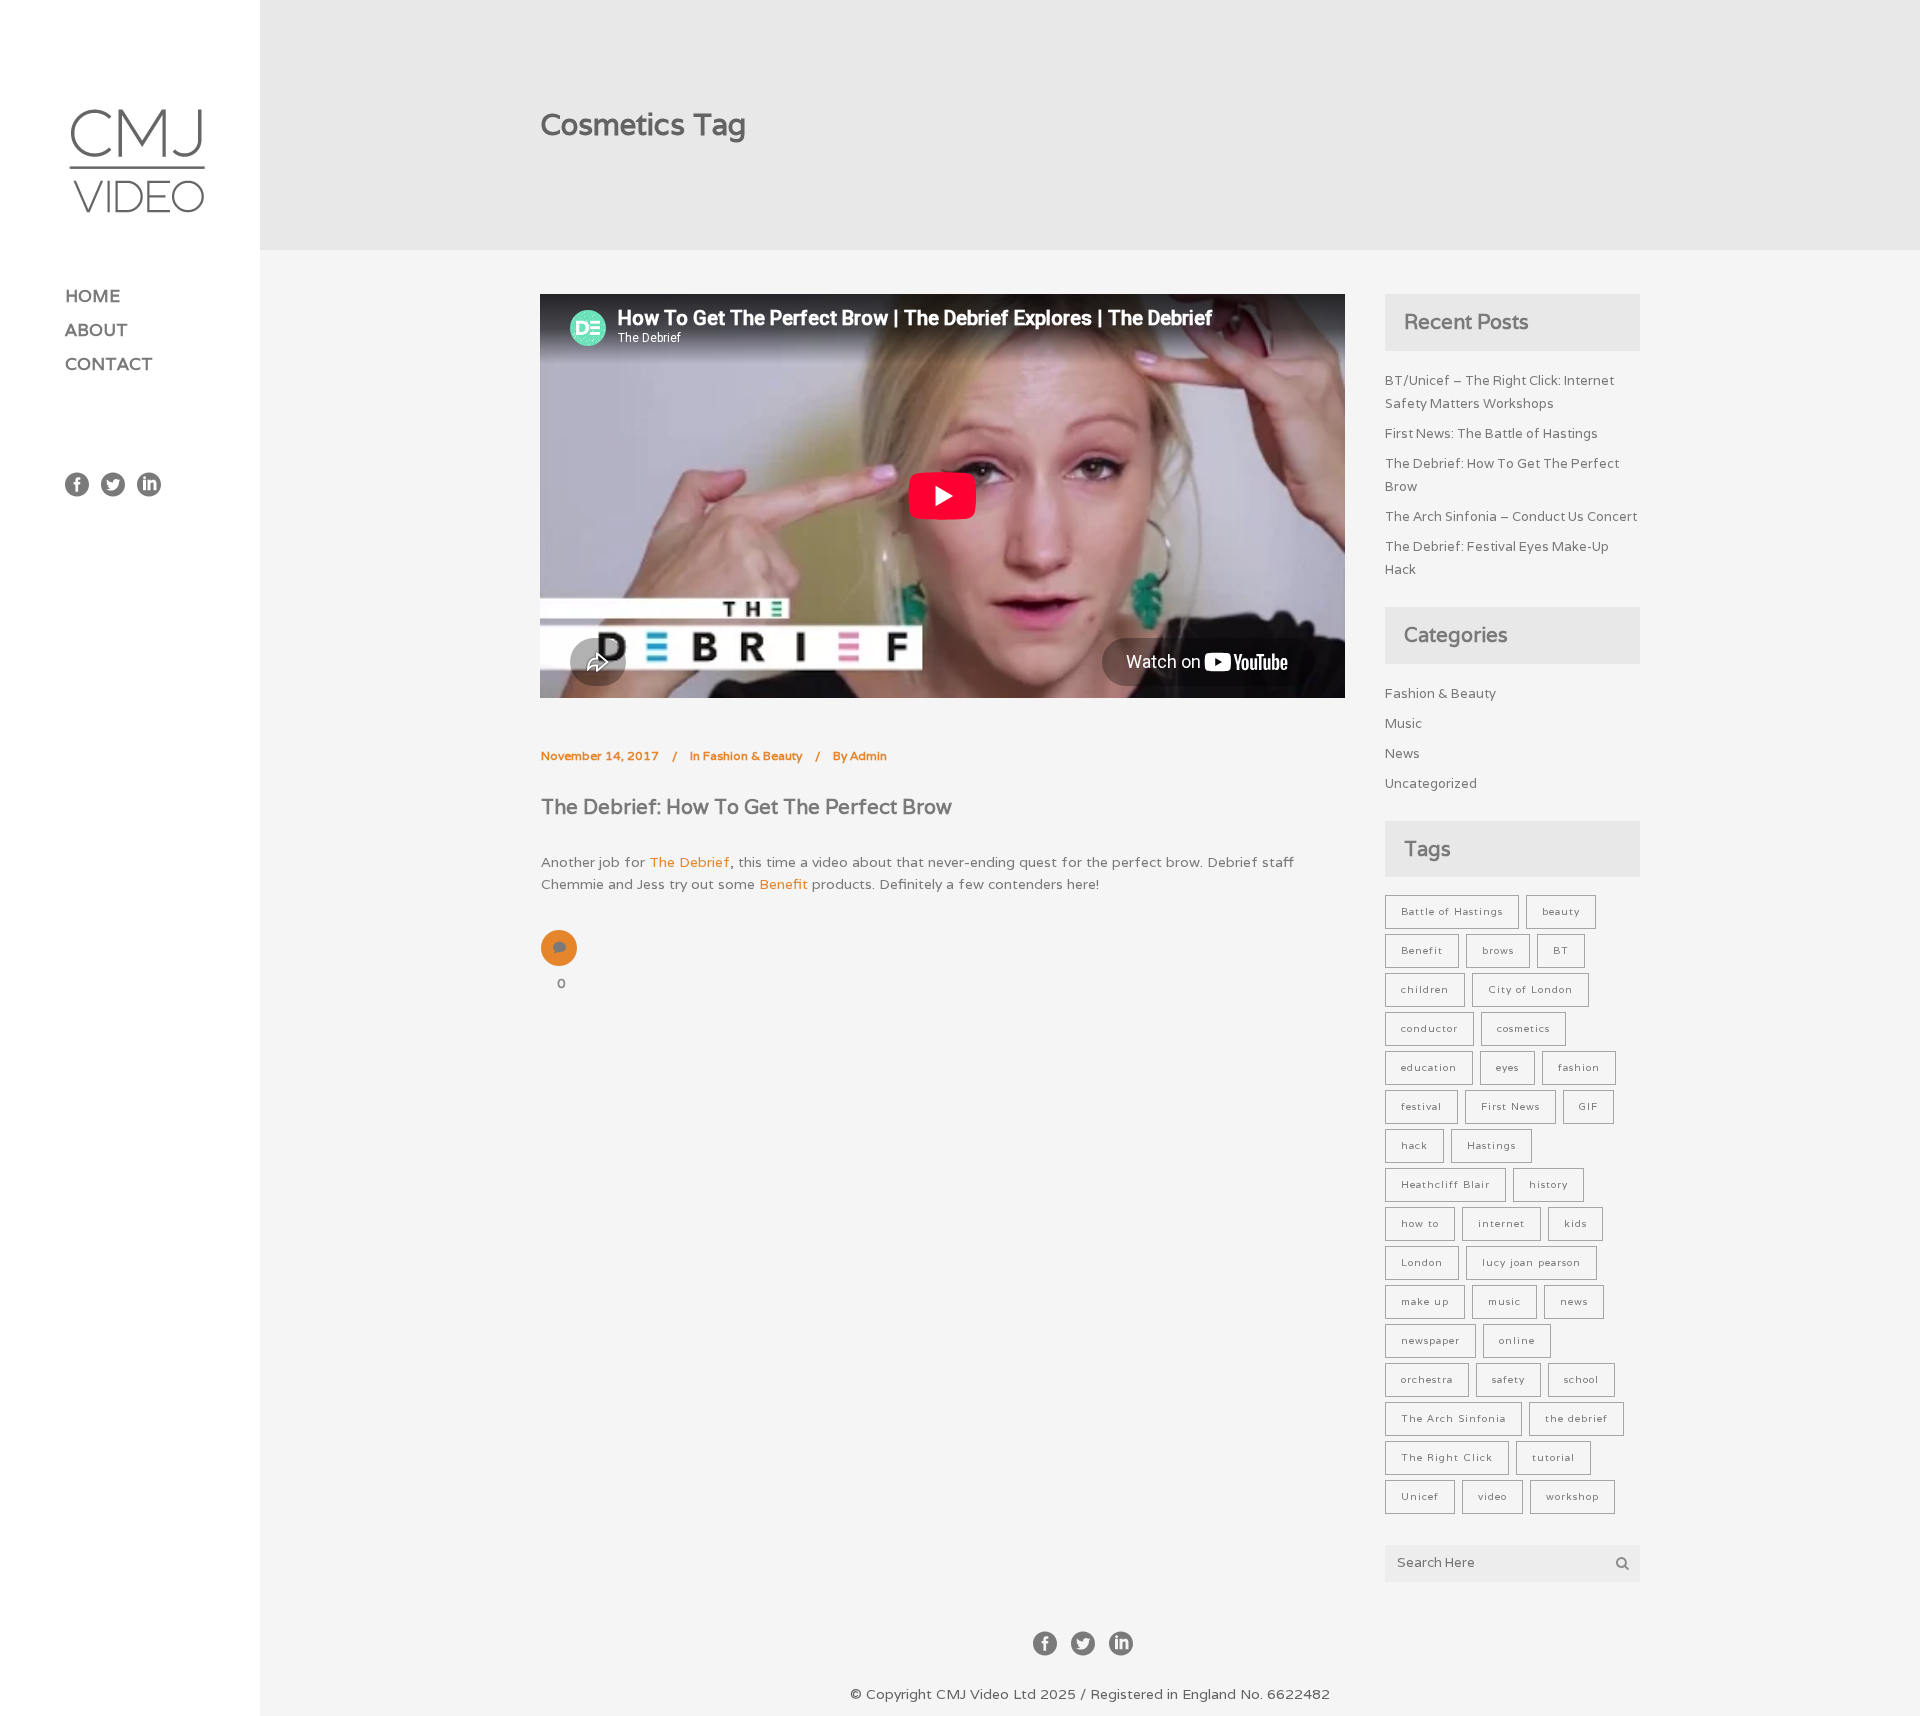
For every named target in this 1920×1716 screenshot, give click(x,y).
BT (1561, 950)
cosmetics (1523, 1028)
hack (1414, 1145)
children (1425, 989)
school (1581, 1379)
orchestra (1427, 1379)
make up (1425, 1301)
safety (1508, 1379)
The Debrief (689, 862)
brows (1498, 950)
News (1402, 753)
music (1504, 1301)
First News (1510, 1106)
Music (1403, 723)
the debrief (1576, 1418)
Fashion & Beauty (752, 755)
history (1548, 1184)
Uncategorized (1431, 783)
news (1574, 1301)
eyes (1507, 1067)
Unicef (1420, 1496)
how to (1420, 1223)
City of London (1530, 989)
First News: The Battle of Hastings (1491, 433)
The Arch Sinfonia (1453, 1418)
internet (1501, 1223)
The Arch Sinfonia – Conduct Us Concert (1511, 516)
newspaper (1430, 1340)
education (1429, 1067)
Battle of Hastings (1452, 911)
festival (1421, 1106)
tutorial (1553, 1457)
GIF (1588, 1106)
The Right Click (1447, 1457)
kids (1575, 1223)
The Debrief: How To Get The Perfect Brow (746, 807)
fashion (1579, 1067)
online (1517, 1340)
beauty (1561, 911)
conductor (1429, 1028)
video (1492, 1496)
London (1422, 1262)
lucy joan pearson (1531, 1262)
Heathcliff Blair (1445, 1184)
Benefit (783, 884)
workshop (1572, 1496)
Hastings (1491, 1145)
